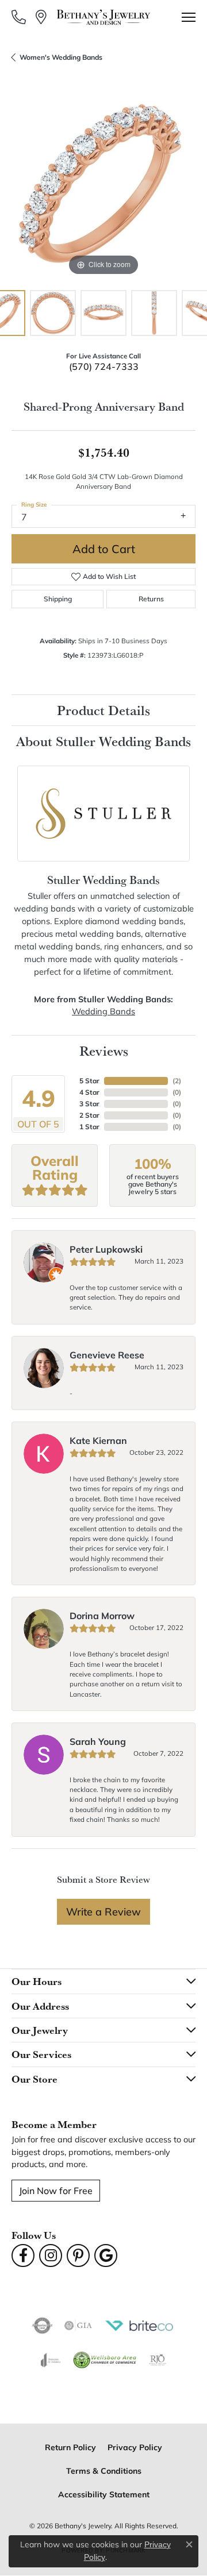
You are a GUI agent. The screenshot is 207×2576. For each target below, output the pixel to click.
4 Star (89, 1092)
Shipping (58, 599)
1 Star (89, 1127)
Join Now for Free (56, 2190)
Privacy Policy (135, 2447)
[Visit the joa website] (51, 2360)
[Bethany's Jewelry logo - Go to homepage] (104, 17)
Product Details (103, 710)
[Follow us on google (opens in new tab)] (106, 2256)
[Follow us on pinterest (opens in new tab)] (78, 2256)
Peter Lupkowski (106, 1249)
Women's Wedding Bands (61, 57)
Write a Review (103, 1911)
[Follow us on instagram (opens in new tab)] (51, 2256)
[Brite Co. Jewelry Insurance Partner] (139, 2326)
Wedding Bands (103, 1011)
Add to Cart (104, 549)
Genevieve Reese (107, 1355)
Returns (151, 599)
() (177, 1081)
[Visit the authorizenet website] (42, 2326)
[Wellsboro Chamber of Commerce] (105, 2360)
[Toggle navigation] (189, 17)
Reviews (104, 1051)
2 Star (89, 1115)
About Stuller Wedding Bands (103, 741)
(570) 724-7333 (104, 366)
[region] (103, 187)
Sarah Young (98, 1741)
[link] (20, 17)
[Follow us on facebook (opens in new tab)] (23, 2256)
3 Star (89, 1104)
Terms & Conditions (104, 2471)
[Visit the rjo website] (158, 2360)
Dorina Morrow (102, 1615)
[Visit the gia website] (78, 2326)
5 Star (89, 1081)
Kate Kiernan (98, 1440)
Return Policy (70, 2447)
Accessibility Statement (104, 2494)
